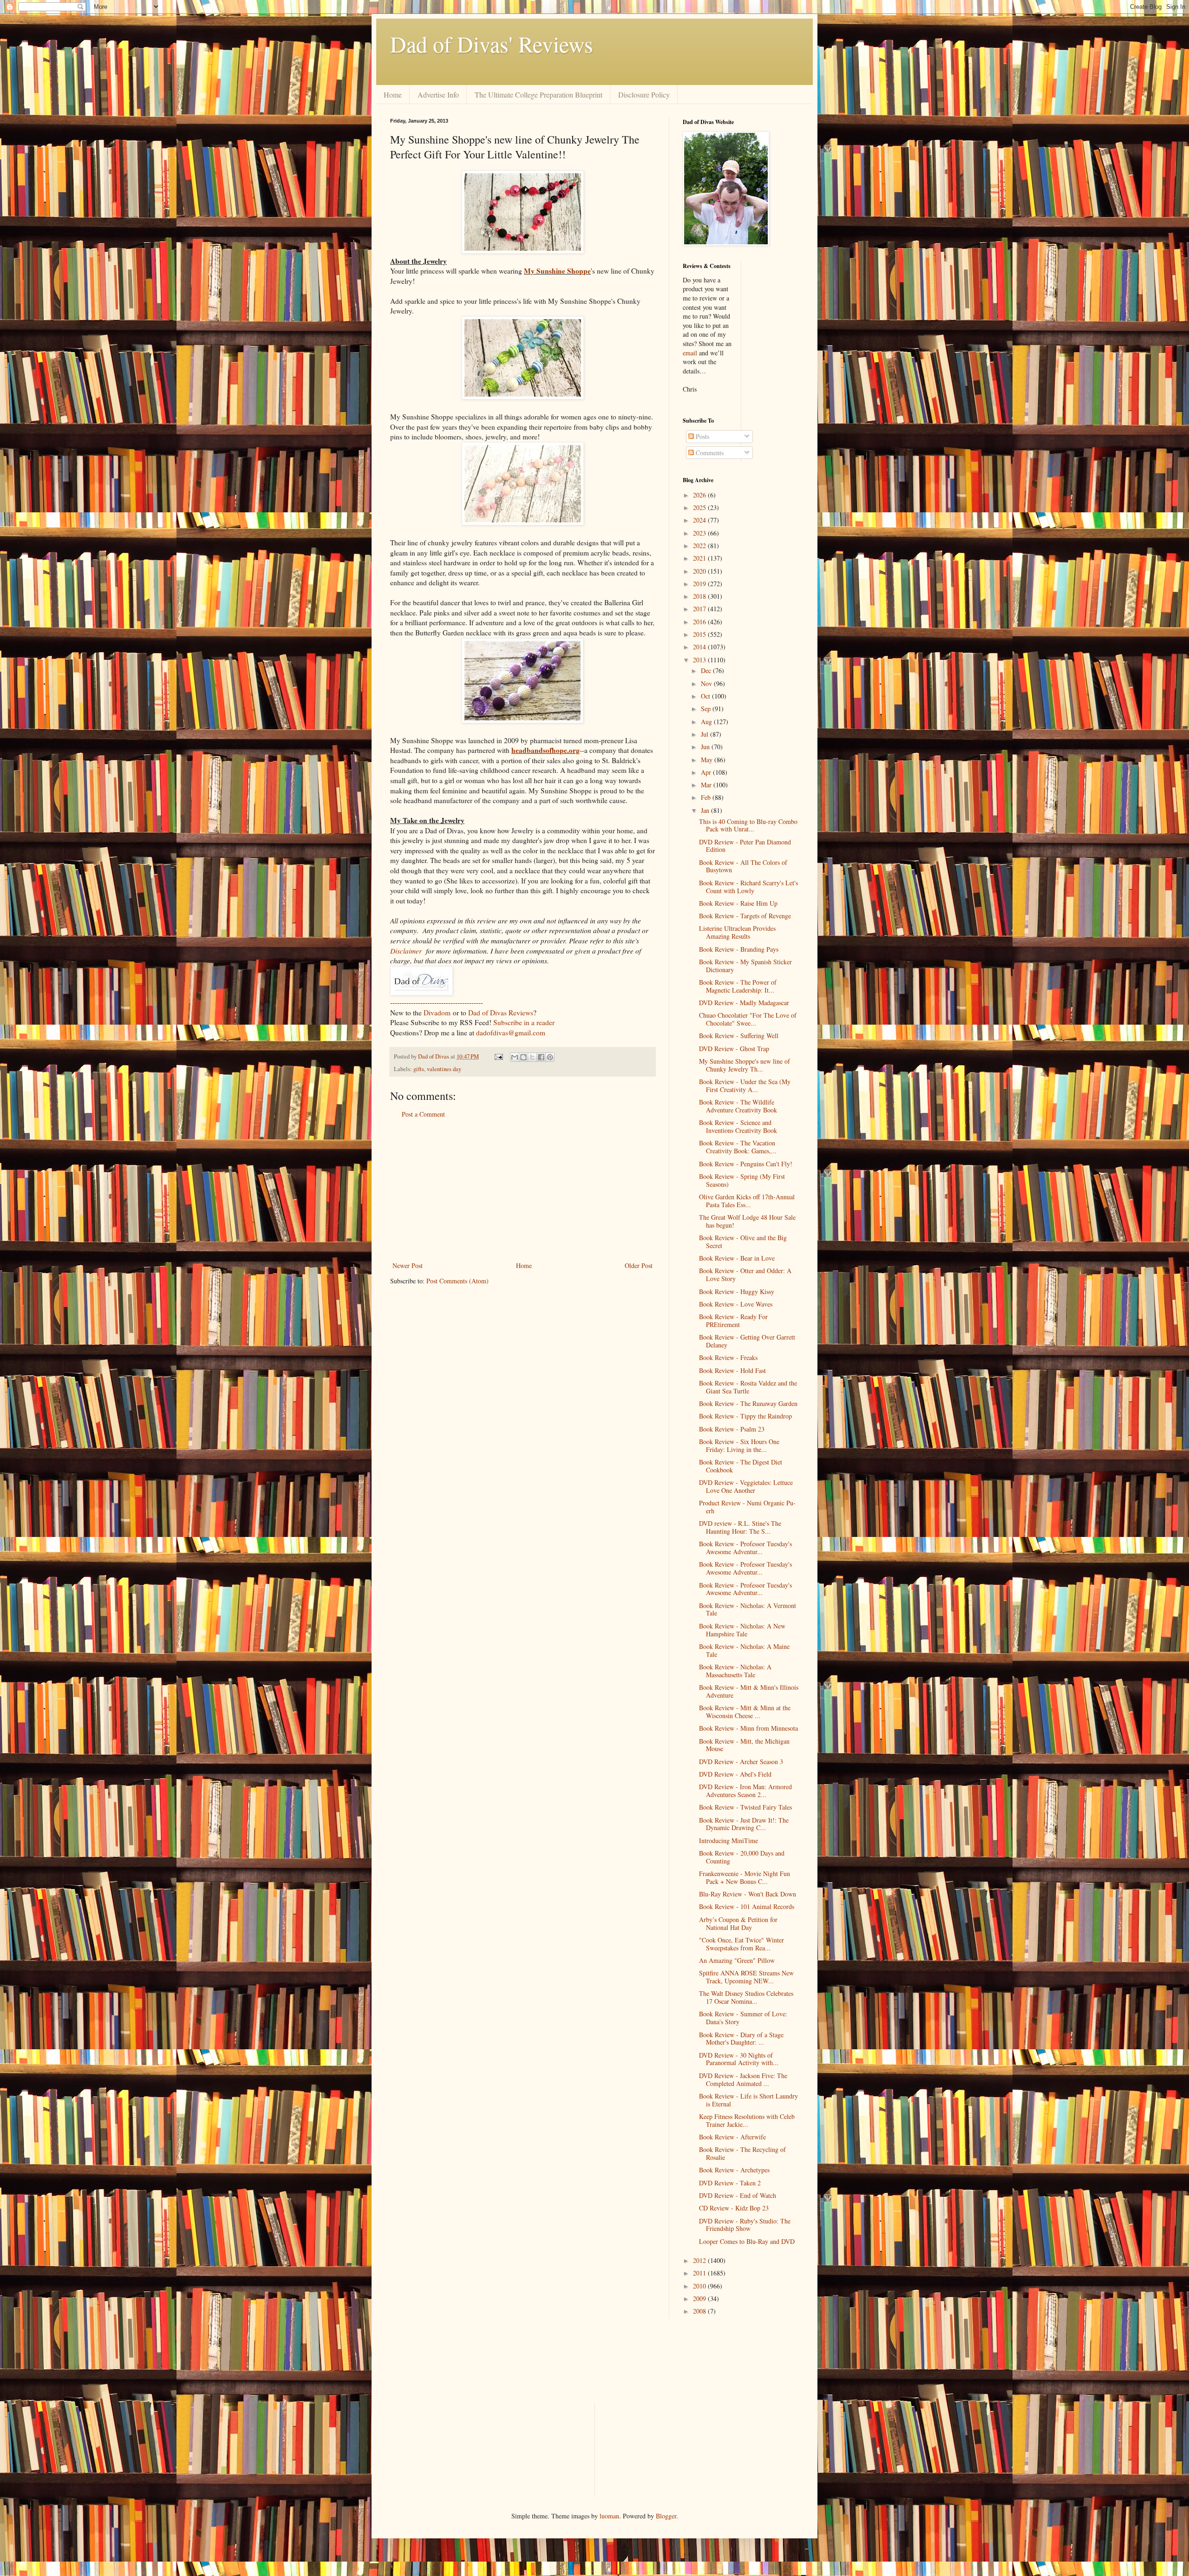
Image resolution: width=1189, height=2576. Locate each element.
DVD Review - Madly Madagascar (744, 1003)
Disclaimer (406, 951)
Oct (706, 696)
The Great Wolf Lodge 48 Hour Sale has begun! (747, 1221)
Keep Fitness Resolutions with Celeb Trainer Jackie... (747, 2120)
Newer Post (408, 1265)
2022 (700, 546)
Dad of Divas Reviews (501, 1013)
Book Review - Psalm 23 (732, 1429)
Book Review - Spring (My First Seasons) (742, 1180)
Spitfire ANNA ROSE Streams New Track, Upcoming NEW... (746, 1977)
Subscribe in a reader (524, 1022)
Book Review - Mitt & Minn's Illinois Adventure (749, 1691)
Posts (702, 436)
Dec (707, 670)
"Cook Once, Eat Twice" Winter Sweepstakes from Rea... (741, 1944)
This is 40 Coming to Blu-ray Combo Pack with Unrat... (748, 825)
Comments (709, 453)
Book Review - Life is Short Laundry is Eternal (748, 2100)
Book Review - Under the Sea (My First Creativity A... (745, 1085)
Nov (707, 683)
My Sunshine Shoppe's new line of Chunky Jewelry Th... (745, 1065)
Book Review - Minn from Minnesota (748, 1728)
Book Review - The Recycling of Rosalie (742, 2153)
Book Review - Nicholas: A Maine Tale (744, 1650)
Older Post (639, 1265)
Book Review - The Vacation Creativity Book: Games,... (738, 1147)
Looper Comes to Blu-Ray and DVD (747, 2241)
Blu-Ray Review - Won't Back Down (748, 1894)
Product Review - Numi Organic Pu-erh (747, 1507)
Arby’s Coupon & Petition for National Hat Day (738, 1923)
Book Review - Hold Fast (732, 1370)
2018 (700, 596)
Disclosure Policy (644, 95)
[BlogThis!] (523, 1057)
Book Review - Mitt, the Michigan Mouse (744, 1745)
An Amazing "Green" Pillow (737, 1960)
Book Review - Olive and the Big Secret (743, 1242)
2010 (700, 2286)
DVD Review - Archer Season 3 (741, 1762)
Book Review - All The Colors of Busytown (743, 866)
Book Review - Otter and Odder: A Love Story (745, 1275)
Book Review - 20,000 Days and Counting (742, 1857)
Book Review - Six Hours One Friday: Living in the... (739, 1445)
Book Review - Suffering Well (739, 1036)
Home (393, 95)
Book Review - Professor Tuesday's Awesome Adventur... (745, 1548)
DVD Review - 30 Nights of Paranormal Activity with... (739, 2059)
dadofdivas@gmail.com (511, 1033)
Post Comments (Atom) (457, 1281)
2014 (700, 647)
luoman (609, 2516)
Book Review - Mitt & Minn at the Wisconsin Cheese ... (745, 1712)
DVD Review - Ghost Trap (734, 1049)
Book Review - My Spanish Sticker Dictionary (745, 966)
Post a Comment (423, 1114)
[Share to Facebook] (541, 1057)
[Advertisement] (523, 1190)
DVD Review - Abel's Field (735, 1774)
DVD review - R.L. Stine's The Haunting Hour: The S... (740, 1527)
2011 (700, 2273)
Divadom (437, 1013)
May (708, 760)
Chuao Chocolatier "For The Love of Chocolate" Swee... (748, 1019)
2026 (700, 495)
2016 (700, 622)
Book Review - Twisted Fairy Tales (745, 1807)
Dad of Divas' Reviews (492, 44)
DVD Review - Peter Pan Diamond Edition (745, 846)
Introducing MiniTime (728, 1840)
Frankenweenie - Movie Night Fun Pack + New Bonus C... (745, 1877)
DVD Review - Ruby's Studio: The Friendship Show (745, 2225)
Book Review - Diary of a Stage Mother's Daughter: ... (741, 2039)
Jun (706, 747)
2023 (700, 533)
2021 (700, 558)
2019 (700, 584)
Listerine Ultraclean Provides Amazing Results (737, 932)
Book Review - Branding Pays (739, 949)
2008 (700, 2311)
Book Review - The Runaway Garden (748, 1403)
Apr (707, 772)
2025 (700, 507)
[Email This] (515, 1057)
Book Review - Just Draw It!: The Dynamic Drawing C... (744, 1824)
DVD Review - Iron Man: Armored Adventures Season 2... (745, 1791)
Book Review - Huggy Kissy (737, 1291)
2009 (700, 2298)
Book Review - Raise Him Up (738, 903)
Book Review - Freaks (728, 1357)
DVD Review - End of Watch (738, 2195)
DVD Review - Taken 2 (730, 2183)
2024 (700, 520)
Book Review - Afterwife (732, 2137)
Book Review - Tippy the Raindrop (745, 1416)
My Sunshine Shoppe (557, 271)
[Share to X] (532, 1057)
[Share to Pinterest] (550, 1057)
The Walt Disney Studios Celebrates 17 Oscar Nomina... (746, 1997)
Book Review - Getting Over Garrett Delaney (747, 1341)
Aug (707, 722)
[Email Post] (498, 1056)
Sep (707, 709)
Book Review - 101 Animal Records (747, 1906)
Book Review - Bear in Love (737, 1258)
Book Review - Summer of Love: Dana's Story (743, 2018)
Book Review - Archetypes (734, 2170)
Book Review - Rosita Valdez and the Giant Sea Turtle (748, 1387)
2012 (700, 2260)
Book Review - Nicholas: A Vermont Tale (748, 1609)
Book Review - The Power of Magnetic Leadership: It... (738, 986)
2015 (700, 634)
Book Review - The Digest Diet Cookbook (741, 1466)
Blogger (666, 2516)
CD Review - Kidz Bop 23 (734, 2208)
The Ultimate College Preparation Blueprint (539, 95)
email (690, 353)
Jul (706, 734)
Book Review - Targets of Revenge (745, 916)
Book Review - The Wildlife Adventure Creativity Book (738, 1106)
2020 (700, 571)
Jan (706, 810)
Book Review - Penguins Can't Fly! (746, 1164)
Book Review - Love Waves (736, 1304)
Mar (707, 785)
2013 (700, 660)
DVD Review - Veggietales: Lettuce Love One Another (746, 1486)
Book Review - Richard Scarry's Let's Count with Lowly (748, 887)
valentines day (444, 1069)
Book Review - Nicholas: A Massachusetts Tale (735, 1671)
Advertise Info (438, 95)
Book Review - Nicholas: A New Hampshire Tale (742, 1630)
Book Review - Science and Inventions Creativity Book (738, 1126)
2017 (700, 609)
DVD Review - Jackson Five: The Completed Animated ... (743, 2079)
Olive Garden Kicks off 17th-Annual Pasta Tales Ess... (747, 1201)
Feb (707, 797)
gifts (419, 1069)
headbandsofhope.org (546, 750)
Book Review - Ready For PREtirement (733, 1321)
